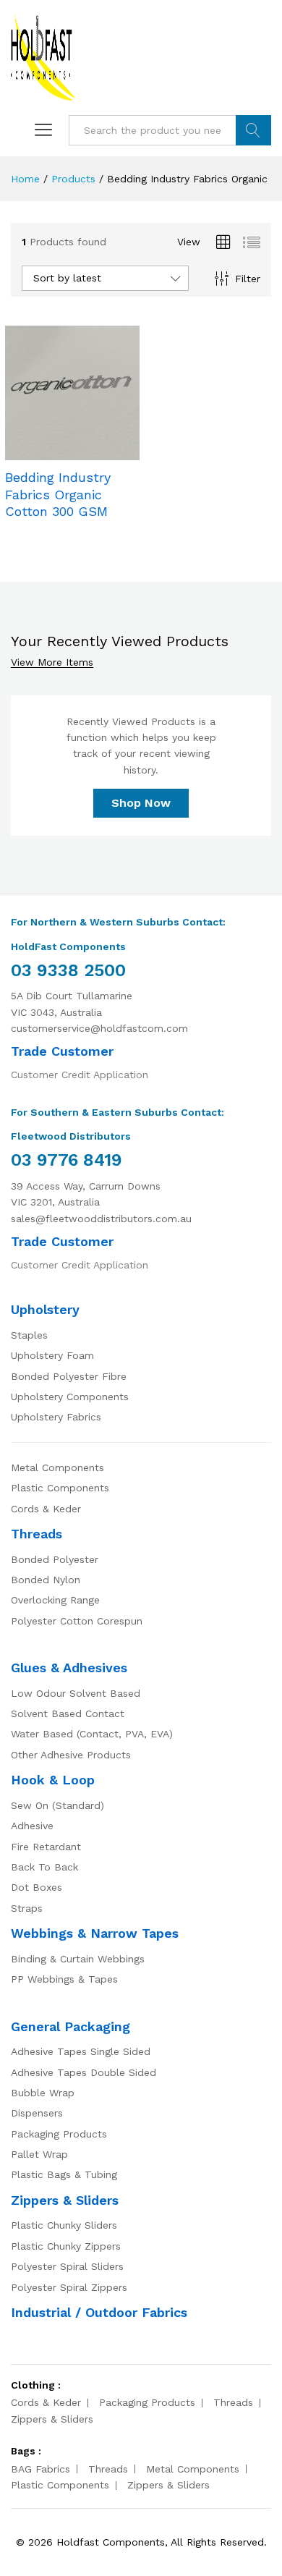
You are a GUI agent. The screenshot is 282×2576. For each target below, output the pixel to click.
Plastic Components (60, 1488)
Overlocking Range (55, 1600)
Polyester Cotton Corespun (77, 1621)
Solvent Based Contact (68, 1713)
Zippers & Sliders (65, 2200)
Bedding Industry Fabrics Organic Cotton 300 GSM (58, 494)
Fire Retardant (46, 1847)
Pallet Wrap (39, 2154)
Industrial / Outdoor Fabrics (99, 2312)
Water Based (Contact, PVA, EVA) (92, 1734)
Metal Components (57, 1467)
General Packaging (70, 2026)
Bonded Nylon (46, 1580)
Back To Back (44, 1867)
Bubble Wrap (43, 2093)
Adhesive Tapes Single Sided (81, 2051)
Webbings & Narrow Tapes (95, 1933)
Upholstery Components (70, 1397)
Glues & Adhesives (69, 1668)
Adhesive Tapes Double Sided (84, 2072)
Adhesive (32, 1826)
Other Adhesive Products (71, 1755)
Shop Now (141, 803)
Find (253, 130)
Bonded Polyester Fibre (69, 1376)
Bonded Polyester (55, 1559)
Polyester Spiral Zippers (69, 2287)
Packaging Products (59, 2134)
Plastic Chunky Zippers (66, 2246)
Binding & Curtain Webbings (78, 1959)
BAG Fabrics (40, 2469)
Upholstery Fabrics (56, 1417)
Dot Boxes (37, 1887)
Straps (27, 1908)
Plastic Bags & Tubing (64, 2174)
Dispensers (37, 2113)
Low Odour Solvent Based (76, 1693)
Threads (37, 1534)
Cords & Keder (46, 1509)
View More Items (52, 662)
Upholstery (45, 1309)
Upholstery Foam (52, 1355)
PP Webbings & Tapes (64, 1979)
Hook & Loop (53, 1780)
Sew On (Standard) (57, 1805)
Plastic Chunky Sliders (64, 2225)
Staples (29, 1335)
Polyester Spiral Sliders (67, 2266)
